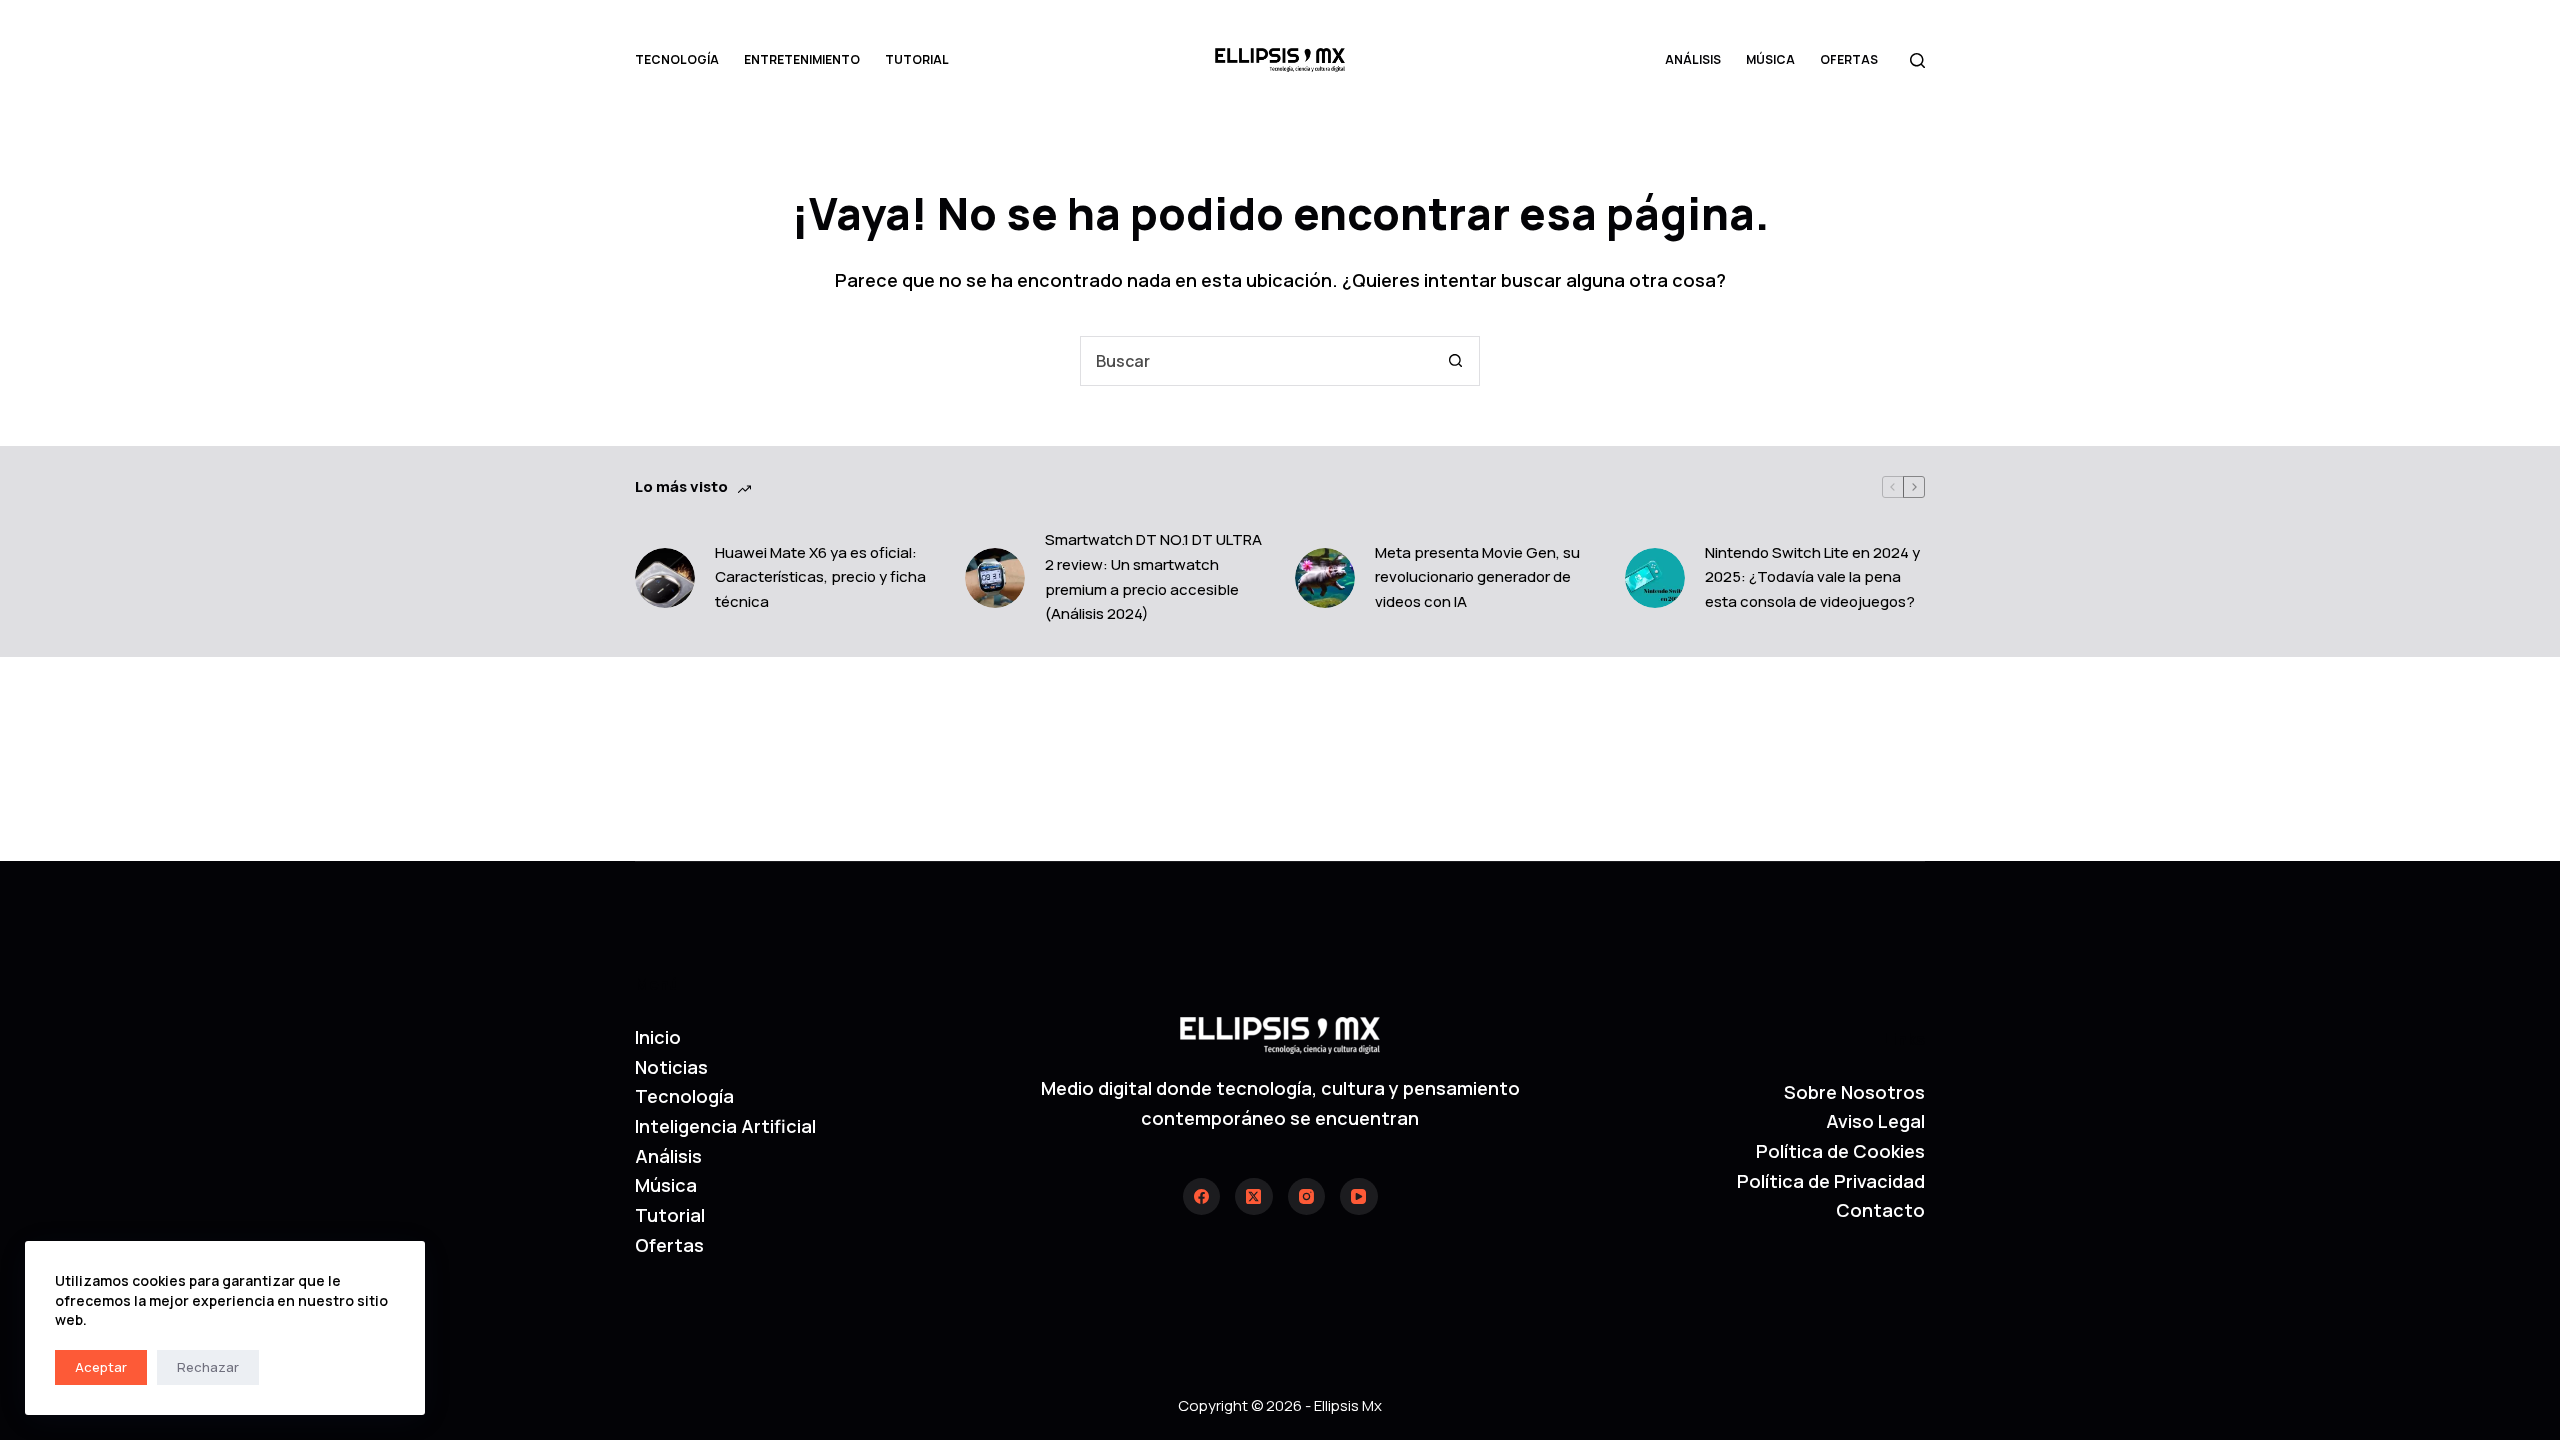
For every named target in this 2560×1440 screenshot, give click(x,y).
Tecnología (677, 59)
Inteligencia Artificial (725, 1126)
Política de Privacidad (1831, 1181)
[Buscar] (1917, 60)
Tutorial (917, 59)
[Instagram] (1307, 1197)
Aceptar (101, 1367)
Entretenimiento (802, 59)
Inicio (658, 1037)
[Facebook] (1202, 1197)
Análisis (1693, 59)
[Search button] (1455, 361)
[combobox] (1256, 361)
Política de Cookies (1840, 1151)
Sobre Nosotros (1854, 1092)
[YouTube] (1359, 1197)
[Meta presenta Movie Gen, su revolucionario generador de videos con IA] (1325, 578)
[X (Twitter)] (1254, 1197)
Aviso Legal (1875, 1121)
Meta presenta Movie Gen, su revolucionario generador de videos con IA (1477, 577)
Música (1770, 59)
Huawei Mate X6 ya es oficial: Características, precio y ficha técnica (820, 577)
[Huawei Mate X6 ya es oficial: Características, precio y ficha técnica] (665, 578)
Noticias (671, 1067)
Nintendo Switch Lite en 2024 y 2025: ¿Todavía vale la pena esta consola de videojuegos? (1812, 577)
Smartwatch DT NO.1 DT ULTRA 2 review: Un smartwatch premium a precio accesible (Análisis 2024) (1153, 576)
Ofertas (1849, 59)
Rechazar (208, 1367)
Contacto (1880, 1210)
